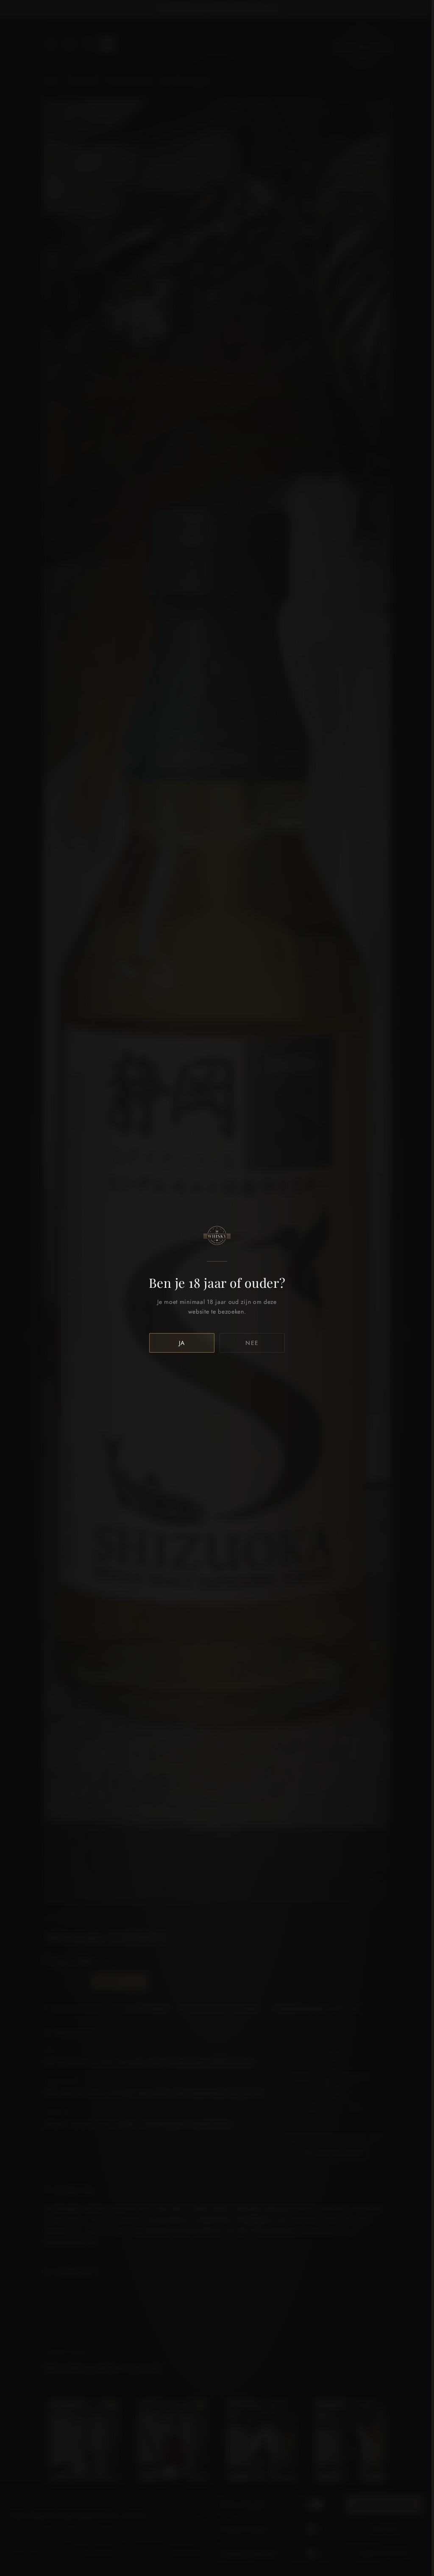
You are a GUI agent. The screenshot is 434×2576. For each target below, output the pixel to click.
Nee (252, 1343)
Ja (182, 1343)
